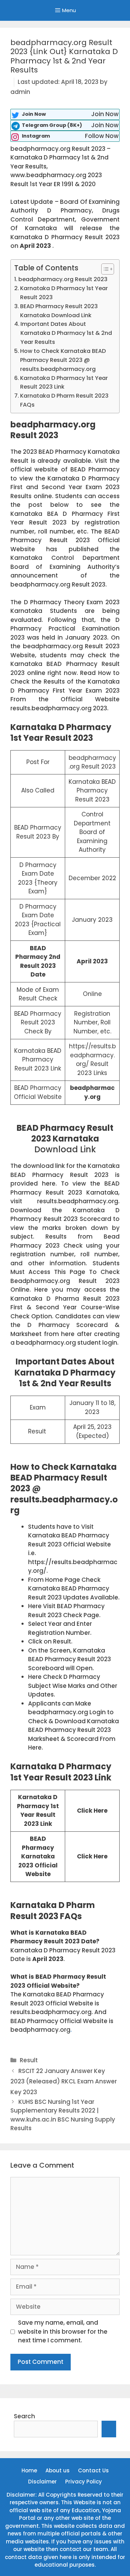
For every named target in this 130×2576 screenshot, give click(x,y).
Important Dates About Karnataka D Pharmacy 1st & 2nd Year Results (66, 333)
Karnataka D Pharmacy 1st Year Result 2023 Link (64, 383)
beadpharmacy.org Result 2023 (63, 279)
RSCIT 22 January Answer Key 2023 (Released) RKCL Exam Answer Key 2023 (64, 2081)
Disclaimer (42, 2482)
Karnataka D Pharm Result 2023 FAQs (64, 400)
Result (29, 2060)
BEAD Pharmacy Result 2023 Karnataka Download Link (59, 311)
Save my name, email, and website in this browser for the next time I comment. (63, 2331)
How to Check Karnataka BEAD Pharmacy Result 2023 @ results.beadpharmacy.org (63, 360)
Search (24, 2416)
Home (29, 2470)
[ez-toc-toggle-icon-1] (104, 269)
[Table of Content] (108, 269)
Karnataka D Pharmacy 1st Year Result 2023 (64, 293)
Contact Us (93, 2470)
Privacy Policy (84, 2482)
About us (58, 2470)
